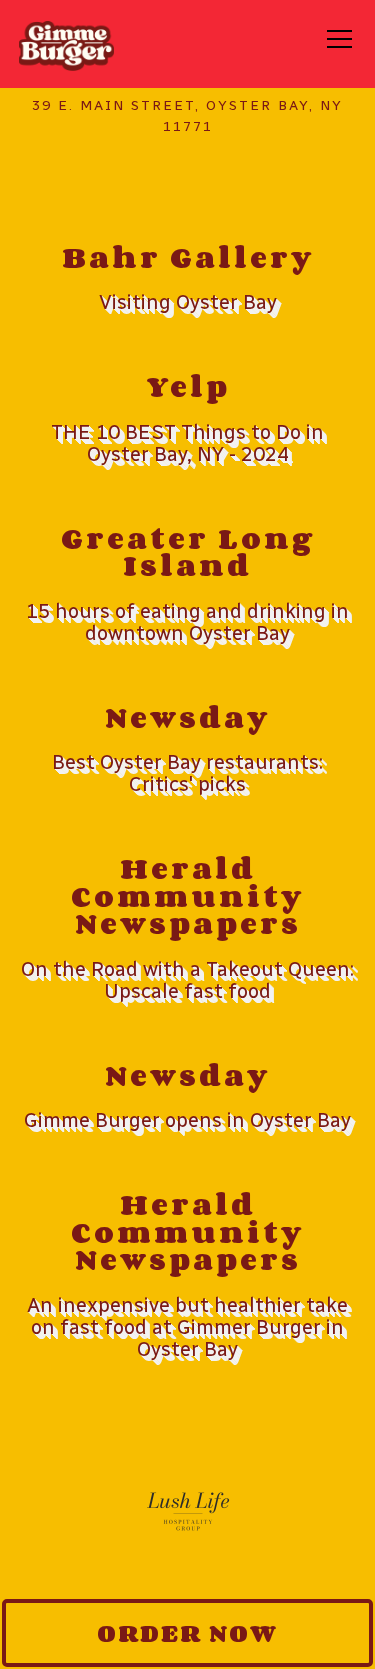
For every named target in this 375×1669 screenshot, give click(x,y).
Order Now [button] (187, 1632)
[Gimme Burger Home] (66, 44)
